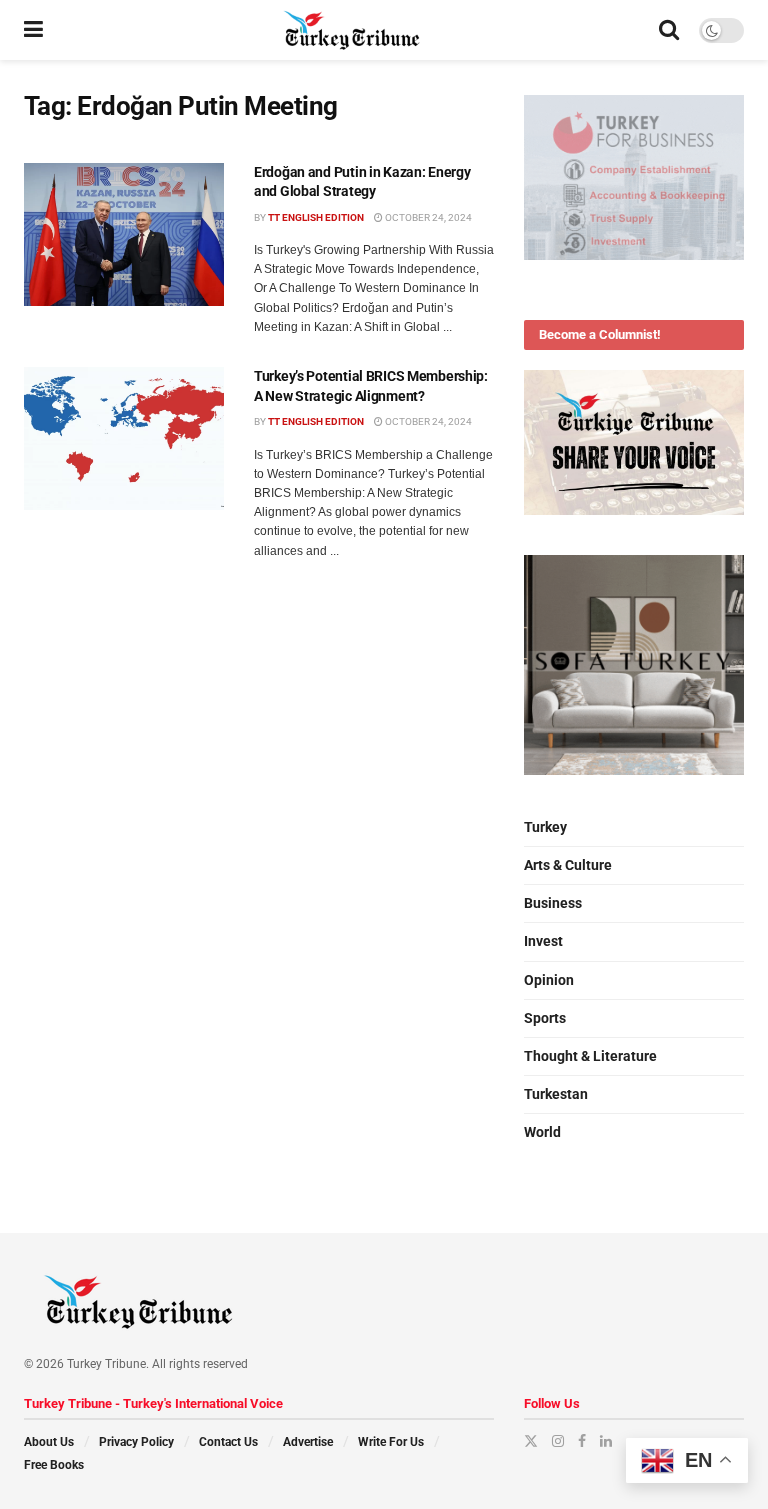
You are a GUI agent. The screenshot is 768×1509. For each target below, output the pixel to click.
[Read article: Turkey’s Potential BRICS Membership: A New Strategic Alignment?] (124, 438)
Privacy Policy (136, 1442)
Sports (545, 1018)
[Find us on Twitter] (531, 1441)
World (542, 1132)
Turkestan (556, 1094)
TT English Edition (316, 217)
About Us (49, 1442)
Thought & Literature (590, 1056)
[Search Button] (669, 30)
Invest (543, 941)
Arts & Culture (568, 865)
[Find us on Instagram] (558, 1441)
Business (553, 903)
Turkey (545, 827)
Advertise (308, 1442)
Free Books (54, 1465)
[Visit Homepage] (351, 30)
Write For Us (391, 1442)
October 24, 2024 (427, 217)
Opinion (549, 980)
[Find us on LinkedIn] (606, 1441)
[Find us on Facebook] (582, 1441)
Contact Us (228, 1442)
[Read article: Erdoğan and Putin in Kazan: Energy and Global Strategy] (124, 234)
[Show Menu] (33, 30)
